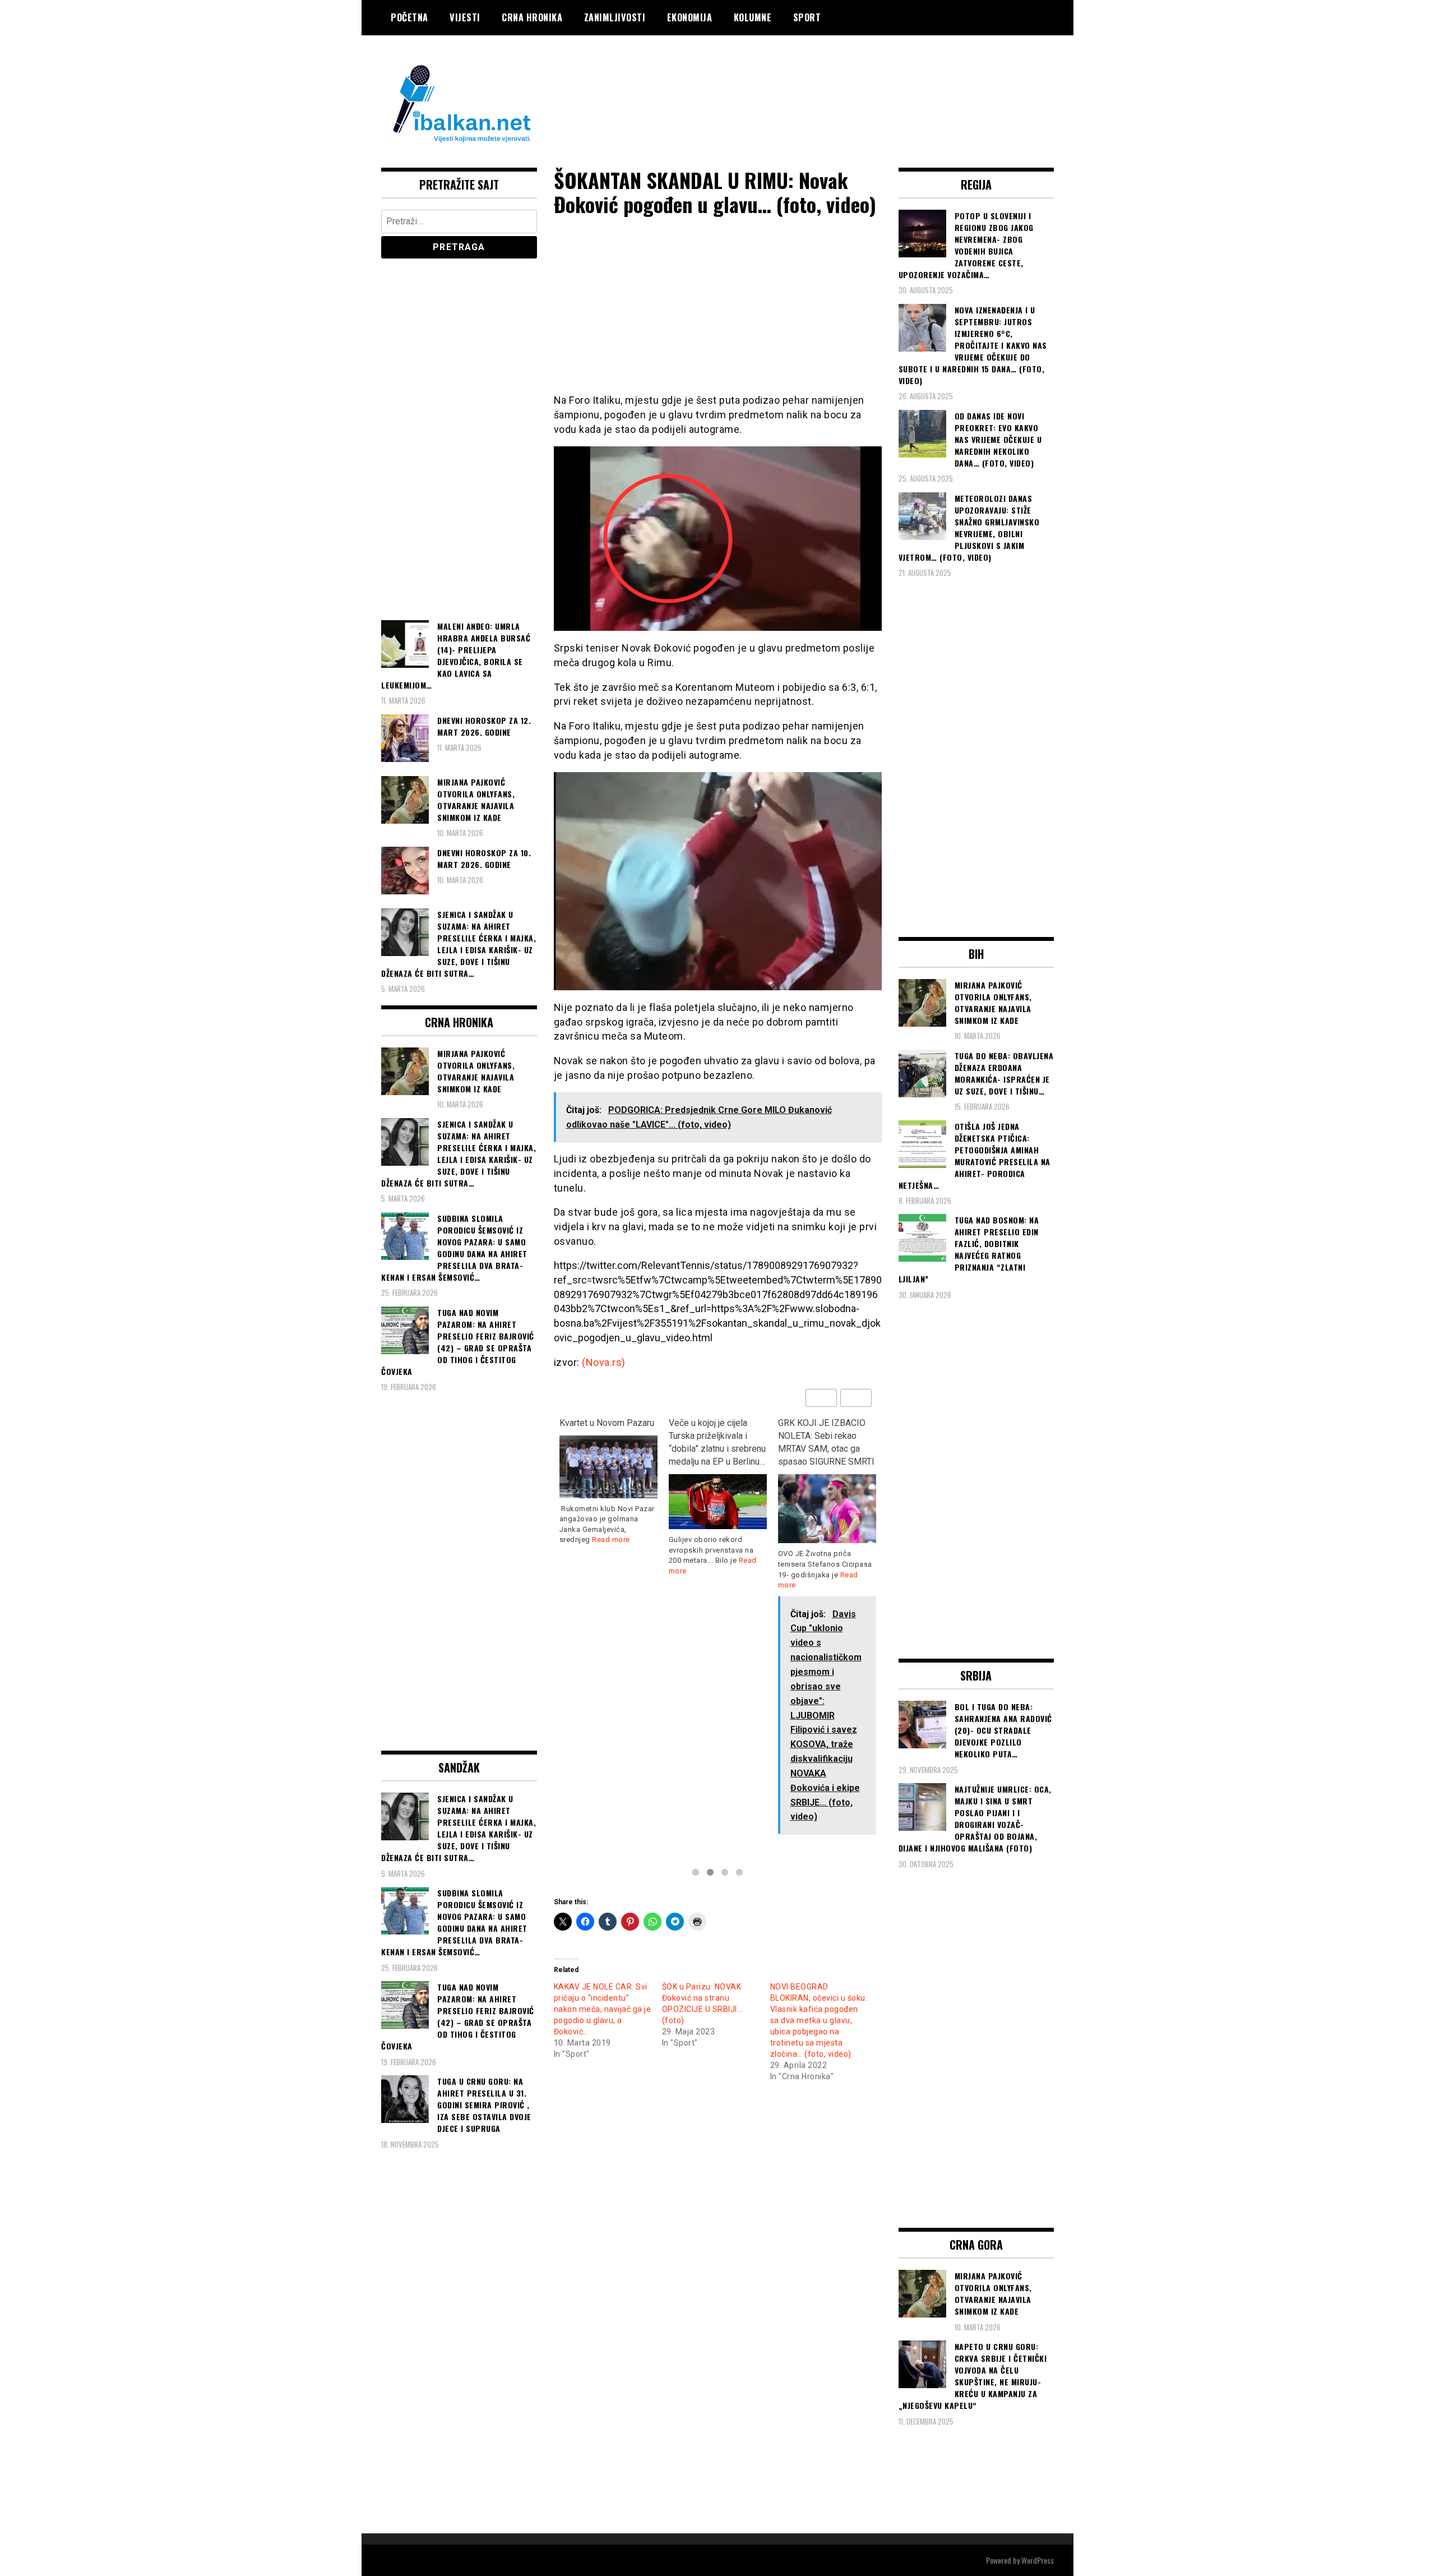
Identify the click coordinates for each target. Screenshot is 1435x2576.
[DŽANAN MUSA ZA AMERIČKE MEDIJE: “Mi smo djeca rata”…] (827, 1497)
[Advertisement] (850, 80)
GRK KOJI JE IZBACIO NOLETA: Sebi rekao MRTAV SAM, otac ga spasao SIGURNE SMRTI (717, 1442)
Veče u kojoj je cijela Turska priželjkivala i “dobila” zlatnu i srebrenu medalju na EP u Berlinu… (608, 1442)
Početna (409, 17)
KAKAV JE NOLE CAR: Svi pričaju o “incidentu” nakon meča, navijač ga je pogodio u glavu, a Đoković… (603, 2009)
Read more (836, 1574)
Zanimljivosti (615, 17)
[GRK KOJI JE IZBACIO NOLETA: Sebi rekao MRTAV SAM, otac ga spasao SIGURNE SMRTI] (718, 1509)
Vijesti (465, 17)
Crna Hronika (532, 17)
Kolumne (753, 17)
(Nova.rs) (604, 1362)
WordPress (1038, 2560)
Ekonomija (690, 17)
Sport (807, 17)
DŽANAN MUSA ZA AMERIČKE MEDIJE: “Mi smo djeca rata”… (825, 1436)
